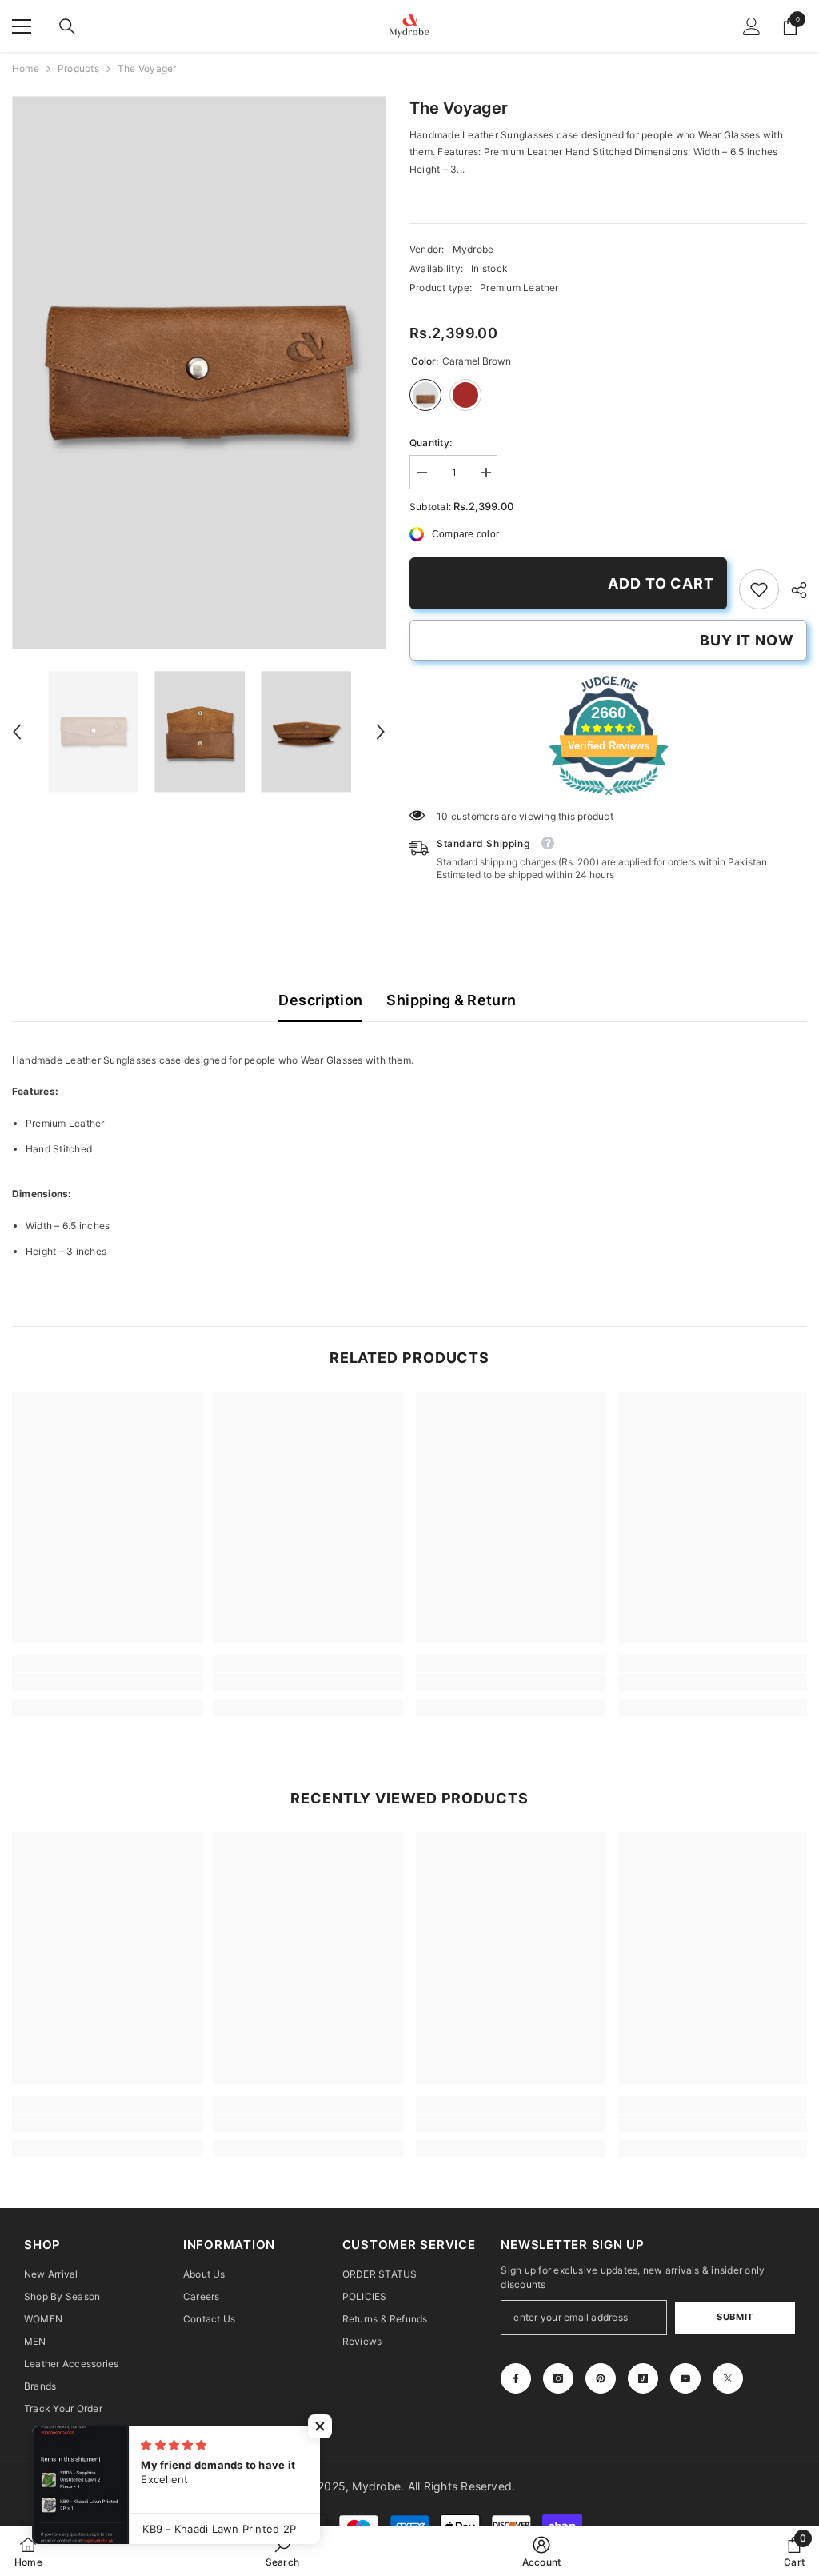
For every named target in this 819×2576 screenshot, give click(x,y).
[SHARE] (793, 590)
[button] (17, 732)
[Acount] (752, 26)
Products (78, 68)
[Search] (67, 26)
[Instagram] (558, 2378)
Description (320, 1000)
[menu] (22, 26)
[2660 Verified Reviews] (609, 799)
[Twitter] (728, 2378)
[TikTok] (643, 2378)
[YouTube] (685, 2378)
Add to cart (661, 583)
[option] (199, 372)
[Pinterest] (601, 2378)
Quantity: (431, 443)
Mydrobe (473, 249)
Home (26, 68)
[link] (759, 589)
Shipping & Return (451, 1000)
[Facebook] (516, 2378)
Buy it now (747, 640)
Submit (735, 2317)
